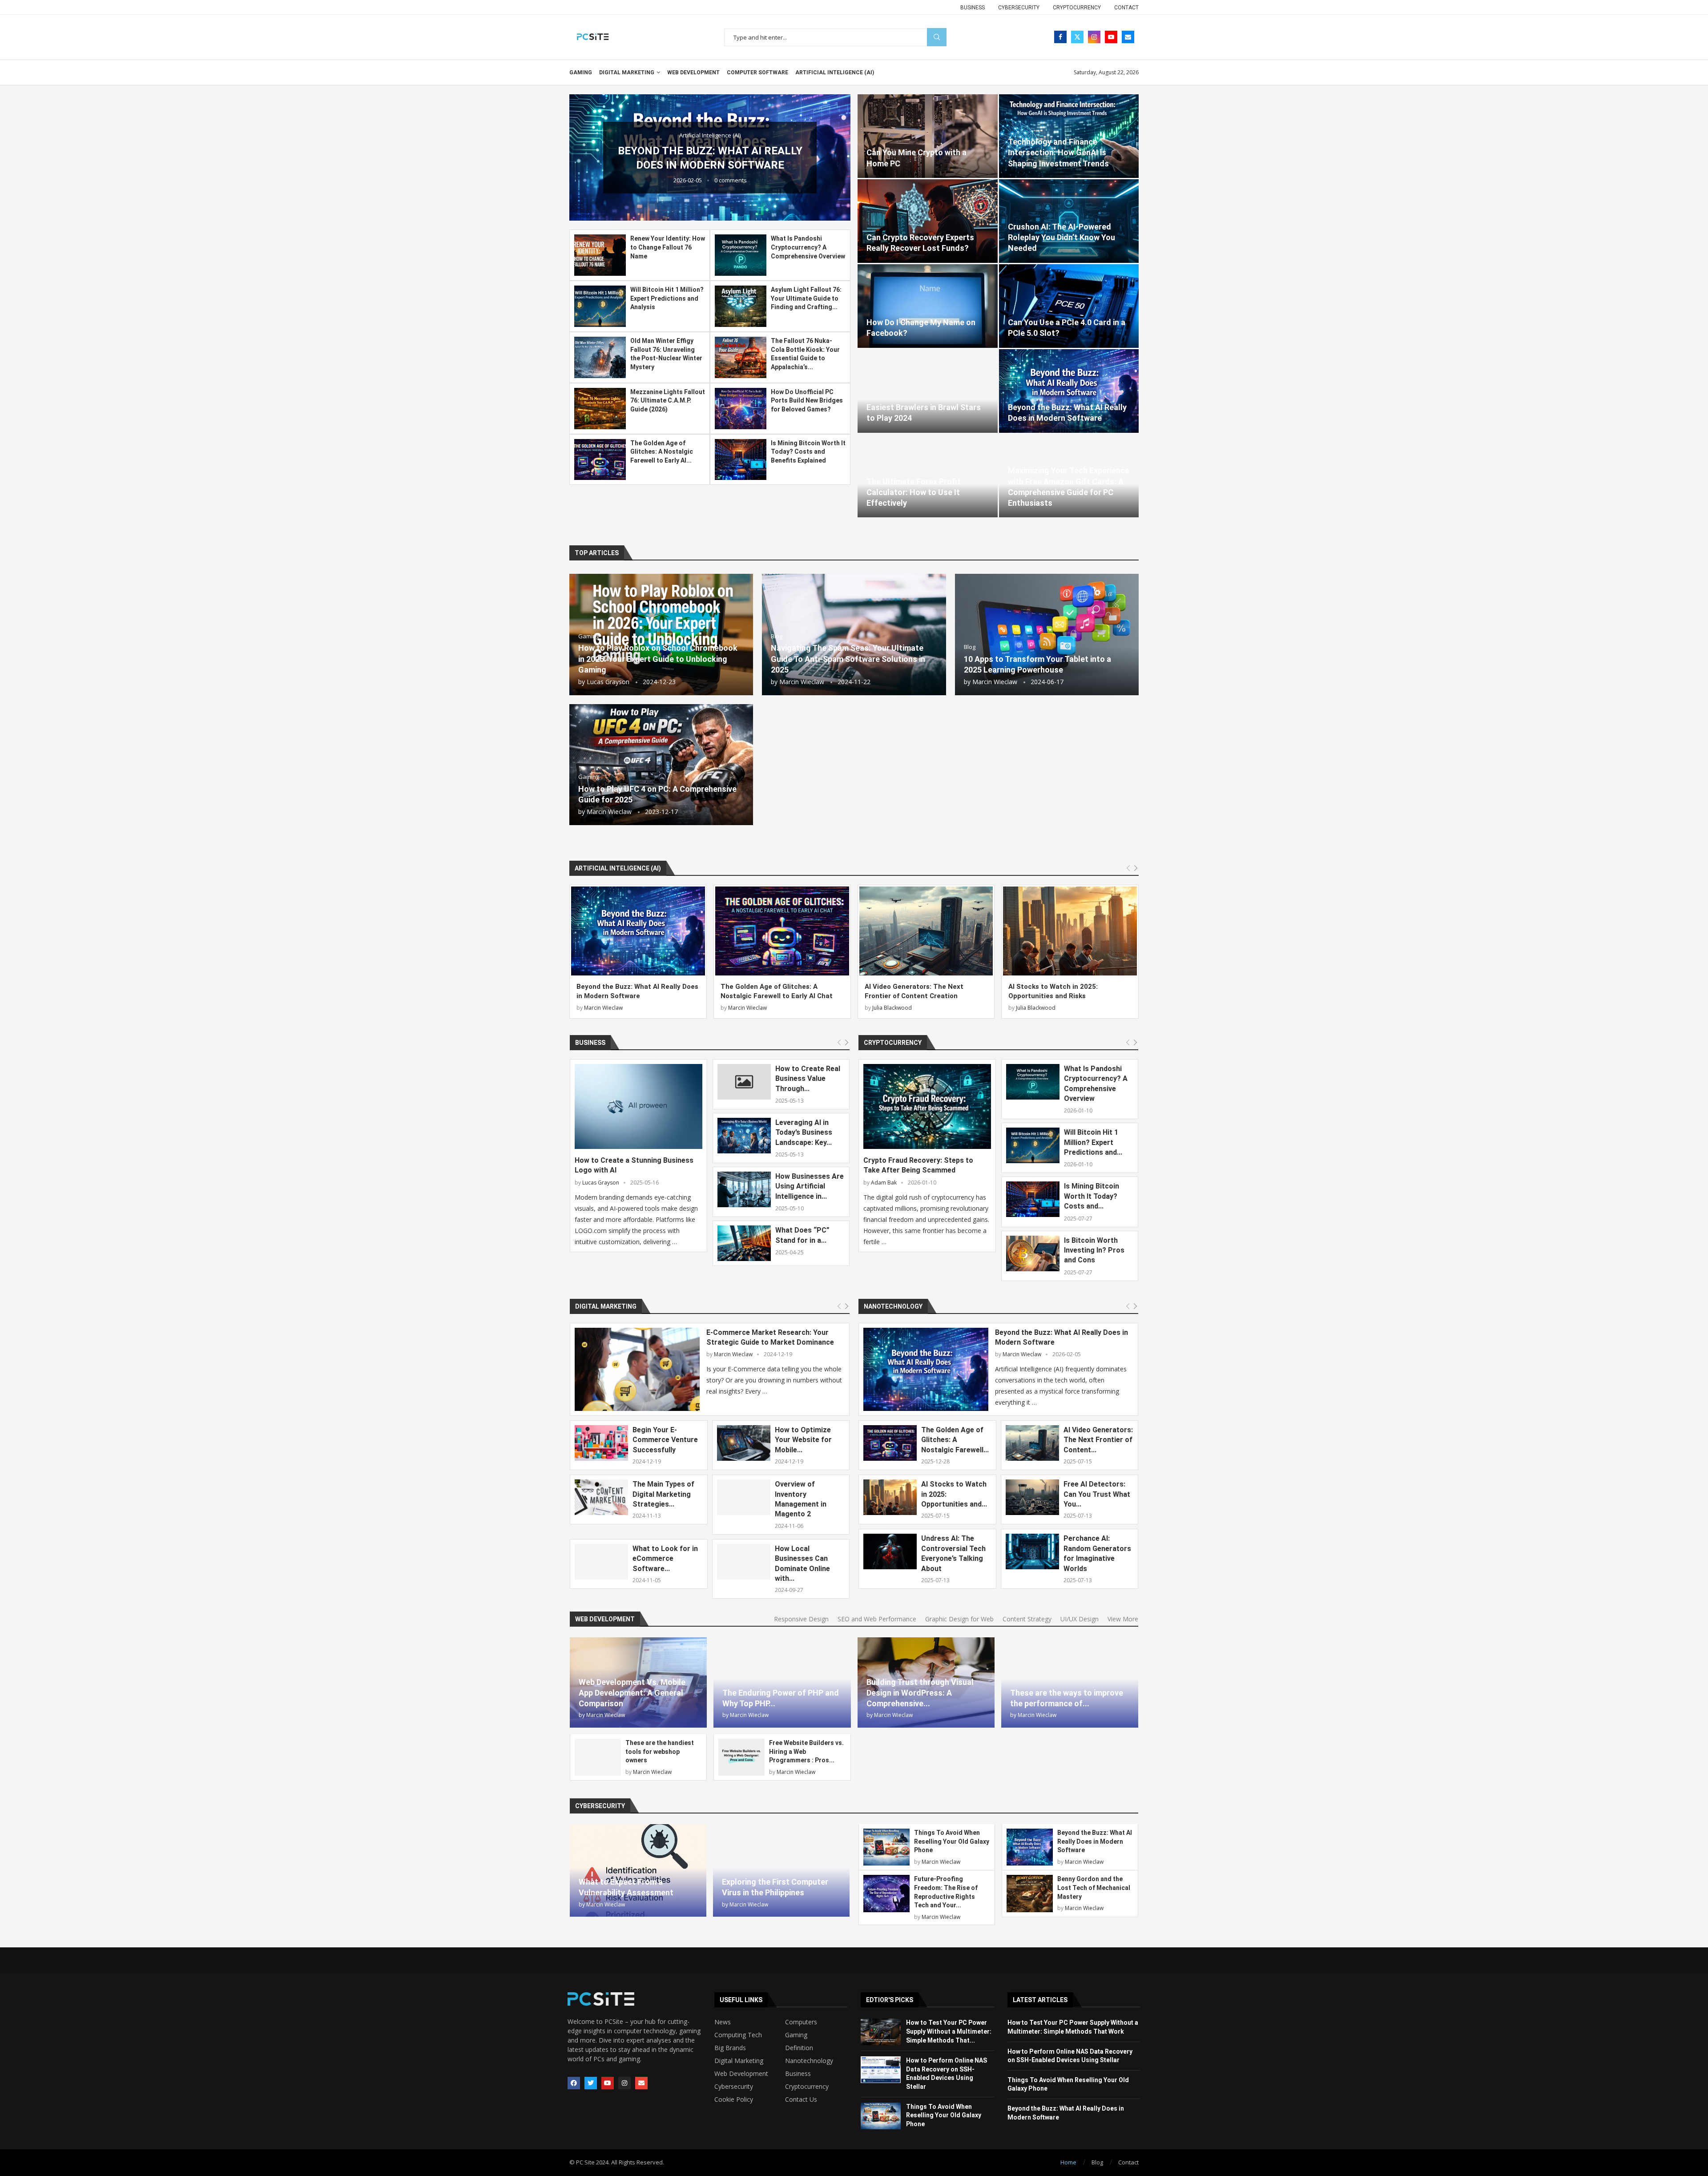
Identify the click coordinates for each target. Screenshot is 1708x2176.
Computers (801, 2022)
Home (1068, 2162)
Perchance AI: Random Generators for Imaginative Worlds (1097, 1553)
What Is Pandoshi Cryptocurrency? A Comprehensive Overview (808, 247)
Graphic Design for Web (959, 1619)
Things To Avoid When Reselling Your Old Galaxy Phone (952, 1841)
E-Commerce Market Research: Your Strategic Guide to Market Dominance (770, 1337)
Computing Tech (738, 2035)
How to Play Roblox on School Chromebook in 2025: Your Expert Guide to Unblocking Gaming (658, 659)
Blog (1097, 2162)
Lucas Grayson (608, 682)
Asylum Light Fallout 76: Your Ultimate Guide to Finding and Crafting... (806, 298)
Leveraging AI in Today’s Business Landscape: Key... (804, 1132)
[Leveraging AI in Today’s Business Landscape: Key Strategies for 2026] (744, 1136)
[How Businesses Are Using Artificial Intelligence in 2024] (744, 1189)
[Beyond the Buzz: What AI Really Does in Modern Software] (1069, 391)
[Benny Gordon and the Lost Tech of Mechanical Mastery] (1030, 1893)
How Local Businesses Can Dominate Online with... (802, 1563)
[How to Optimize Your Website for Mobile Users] (744, 1443)
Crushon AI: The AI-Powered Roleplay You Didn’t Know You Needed (1061, 238)
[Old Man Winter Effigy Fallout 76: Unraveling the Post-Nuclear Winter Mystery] (600, 357)
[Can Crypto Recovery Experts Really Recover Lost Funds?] (928, 221)
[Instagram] (1094, 37)
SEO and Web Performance (877, 1619)
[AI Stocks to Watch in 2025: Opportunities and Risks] (1070, 931)
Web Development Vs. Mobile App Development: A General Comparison (632, 1693)
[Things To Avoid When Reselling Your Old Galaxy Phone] (886, 1847)
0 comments (731, 187)
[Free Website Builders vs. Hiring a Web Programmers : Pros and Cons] (741, 1757)
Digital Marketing (627, 73)
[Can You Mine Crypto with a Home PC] (928, 136)
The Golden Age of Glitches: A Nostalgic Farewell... (955, 1440)
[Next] (1136, 868)
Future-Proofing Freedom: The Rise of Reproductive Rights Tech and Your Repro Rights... (710, 158)
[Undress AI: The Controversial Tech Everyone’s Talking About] (890, 1551)
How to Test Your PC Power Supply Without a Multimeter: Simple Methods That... (949, 2031)
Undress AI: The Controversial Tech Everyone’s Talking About (953, 1553)
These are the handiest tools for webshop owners (660, 1751)
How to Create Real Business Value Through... (808, 1079)
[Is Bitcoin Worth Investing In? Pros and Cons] (1033, 1253)
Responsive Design (801, 1619)
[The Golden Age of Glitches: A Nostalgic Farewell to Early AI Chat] (600, 460)
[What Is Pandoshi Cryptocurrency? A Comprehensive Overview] (741, 255)
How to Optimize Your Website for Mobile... (803, 1440)
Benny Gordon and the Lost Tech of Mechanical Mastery (1094, 1888)
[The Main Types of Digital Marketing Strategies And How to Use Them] (601, 1497)
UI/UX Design (1080, 1619)
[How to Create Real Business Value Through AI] (744, 1082)
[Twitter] (1077, 37)
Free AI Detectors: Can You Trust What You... (1097, 1494)
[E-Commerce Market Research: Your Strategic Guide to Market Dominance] (637, 1369)
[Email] (1128, 37)
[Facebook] (1060, 37)
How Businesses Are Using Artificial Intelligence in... (810, 1186)
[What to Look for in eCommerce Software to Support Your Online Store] (601, 1562)
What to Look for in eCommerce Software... (665, 1559)
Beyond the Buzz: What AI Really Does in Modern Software (1061, 1337)
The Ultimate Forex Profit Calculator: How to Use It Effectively (914, 492)
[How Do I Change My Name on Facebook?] (928, 306)
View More (1123, 1619)
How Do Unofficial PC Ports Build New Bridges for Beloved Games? (807, 401)
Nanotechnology (893, 1306)
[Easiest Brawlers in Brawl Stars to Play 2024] (928, 391)
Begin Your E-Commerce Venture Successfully (665, 1440)
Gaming (581, 73)
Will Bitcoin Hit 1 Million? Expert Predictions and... (1093, 1142)
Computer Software (757, 73)
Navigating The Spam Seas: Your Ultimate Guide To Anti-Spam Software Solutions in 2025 (848, 659)
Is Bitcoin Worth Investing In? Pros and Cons (1094, 1250)
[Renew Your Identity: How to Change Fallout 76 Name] (600, 255)
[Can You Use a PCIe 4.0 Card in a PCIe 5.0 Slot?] (1069, 306)
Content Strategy (1027, 1619)
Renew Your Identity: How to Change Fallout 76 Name (668, 247)
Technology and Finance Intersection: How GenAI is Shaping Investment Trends (1058, 153)
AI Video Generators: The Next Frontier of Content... (1098, 1440)
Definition (799, 2048)
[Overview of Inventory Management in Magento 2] (744, 1497)
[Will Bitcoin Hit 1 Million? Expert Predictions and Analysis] (600, 306)
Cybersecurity (1019, 8)
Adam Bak (884, 1183)
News (723, 2022)
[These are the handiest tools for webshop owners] (598, 1757)
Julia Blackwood (892, 1008)
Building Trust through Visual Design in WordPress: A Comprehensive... (920, 1693)
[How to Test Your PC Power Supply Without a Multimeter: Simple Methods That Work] (881, 2032)
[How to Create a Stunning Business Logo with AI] (638, 1106)
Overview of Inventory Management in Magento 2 (801, 1499)
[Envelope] (641, 2083)
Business (973, 8)
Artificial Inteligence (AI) (835, 73)
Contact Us (801, 2099)
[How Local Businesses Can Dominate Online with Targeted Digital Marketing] (744, 1562)
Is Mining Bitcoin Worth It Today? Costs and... (1092, 1196)
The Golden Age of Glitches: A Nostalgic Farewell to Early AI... (662, 452)
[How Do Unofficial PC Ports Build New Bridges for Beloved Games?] (741, 409)
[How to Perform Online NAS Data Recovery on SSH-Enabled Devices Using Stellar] (881, 2070)
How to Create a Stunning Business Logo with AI (634, 1165)
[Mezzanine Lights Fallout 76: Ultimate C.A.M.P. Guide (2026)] (600, 409)
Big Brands (730, 2048)
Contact (1126, 8)
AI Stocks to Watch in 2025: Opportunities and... (954, 1494)
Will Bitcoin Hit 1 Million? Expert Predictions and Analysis (667, 298)
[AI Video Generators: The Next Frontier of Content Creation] (926, 931)
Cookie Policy (734, 2099)
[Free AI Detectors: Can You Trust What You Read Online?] (1032, 1497)
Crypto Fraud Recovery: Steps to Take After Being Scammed (918, 1165)
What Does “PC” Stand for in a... (802, 1235)
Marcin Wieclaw (802, 682)
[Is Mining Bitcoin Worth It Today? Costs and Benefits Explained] (741, 460)
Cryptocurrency (1077, 8)
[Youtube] (1111, 37)
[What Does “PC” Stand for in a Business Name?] (744, 1243)
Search (937, 37)
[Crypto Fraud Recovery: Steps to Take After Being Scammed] (927, 1106)
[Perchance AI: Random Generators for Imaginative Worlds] (1032, 1551)
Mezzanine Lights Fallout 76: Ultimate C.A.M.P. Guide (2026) (668, 401)
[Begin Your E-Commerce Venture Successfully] (601, 1443)
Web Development (693, 73)
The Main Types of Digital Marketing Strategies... (663, 1494)
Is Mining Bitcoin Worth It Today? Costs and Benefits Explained (808, 452)
